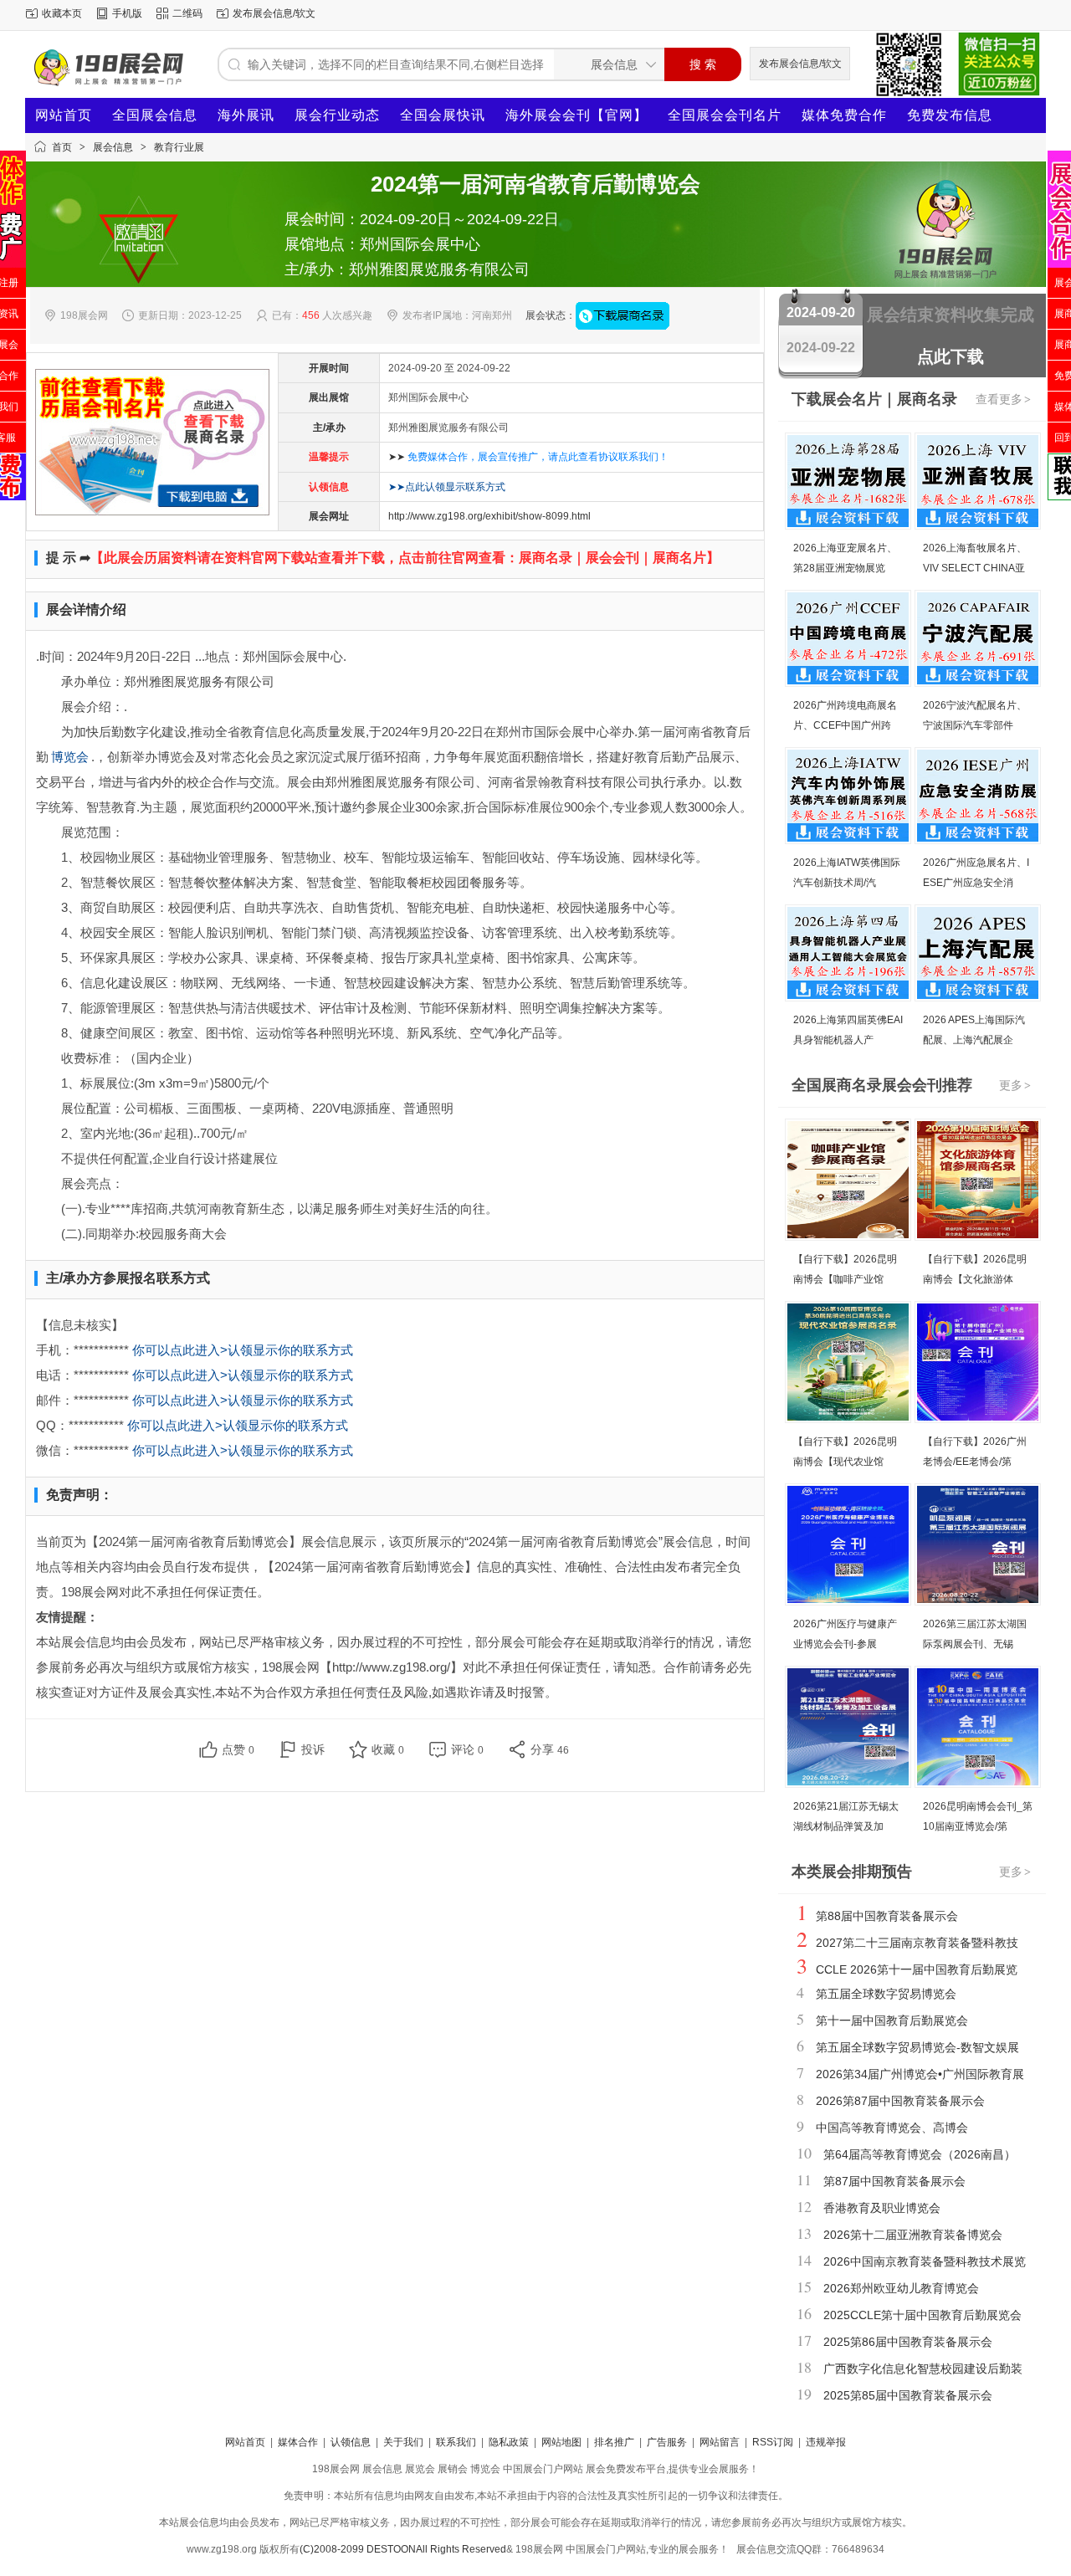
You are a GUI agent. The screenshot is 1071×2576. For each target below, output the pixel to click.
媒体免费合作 (844, 115)
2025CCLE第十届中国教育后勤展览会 (922, 2315)
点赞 (238, 1749)
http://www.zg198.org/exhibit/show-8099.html (489, 516)
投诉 (313, 1749)
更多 (1015, 1085)
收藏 (388, 1749)
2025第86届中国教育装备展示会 (908, 2342)
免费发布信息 (950, 115)
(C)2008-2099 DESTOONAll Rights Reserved (403, 2549)
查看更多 (1003, 399)
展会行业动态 (337, 115)
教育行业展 (179, 147)
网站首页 (64, 115)
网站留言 (720, 2442)
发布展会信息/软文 (274, 13)
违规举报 (826, 2442)
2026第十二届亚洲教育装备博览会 (913, 2235)
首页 (62, 147)
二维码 (187, 13)
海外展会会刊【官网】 (576, 115)
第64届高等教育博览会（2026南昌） (920, 2154)
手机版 (127, 13)
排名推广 (614, 2442)
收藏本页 (62, 13)
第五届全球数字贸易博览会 (886, 1994)
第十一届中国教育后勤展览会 (892, 2020)
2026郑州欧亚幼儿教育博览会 (901, 2288)
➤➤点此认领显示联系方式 (447, 487)
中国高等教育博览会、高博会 (892, 2128)
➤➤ (528, 457)
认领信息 (351, 2442)
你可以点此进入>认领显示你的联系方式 (243, 1350)
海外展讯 (246, 115)
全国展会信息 (155, 115)
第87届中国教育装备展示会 (894, 2181)
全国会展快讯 (443, 115)
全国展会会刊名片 (725, 115)
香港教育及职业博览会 (882, 2208)
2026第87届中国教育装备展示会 (900, 2101)
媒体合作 (298, 2442)
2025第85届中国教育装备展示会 (908, 2395)
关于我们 (403, 2442)
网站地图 (561, 2442)
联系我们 (456, 2442)
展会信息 (113, 147)
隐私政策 (509, 2442)
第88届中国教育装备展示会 (887, 1916)
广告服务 (667, 2442)
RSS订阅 (773, 2442)
